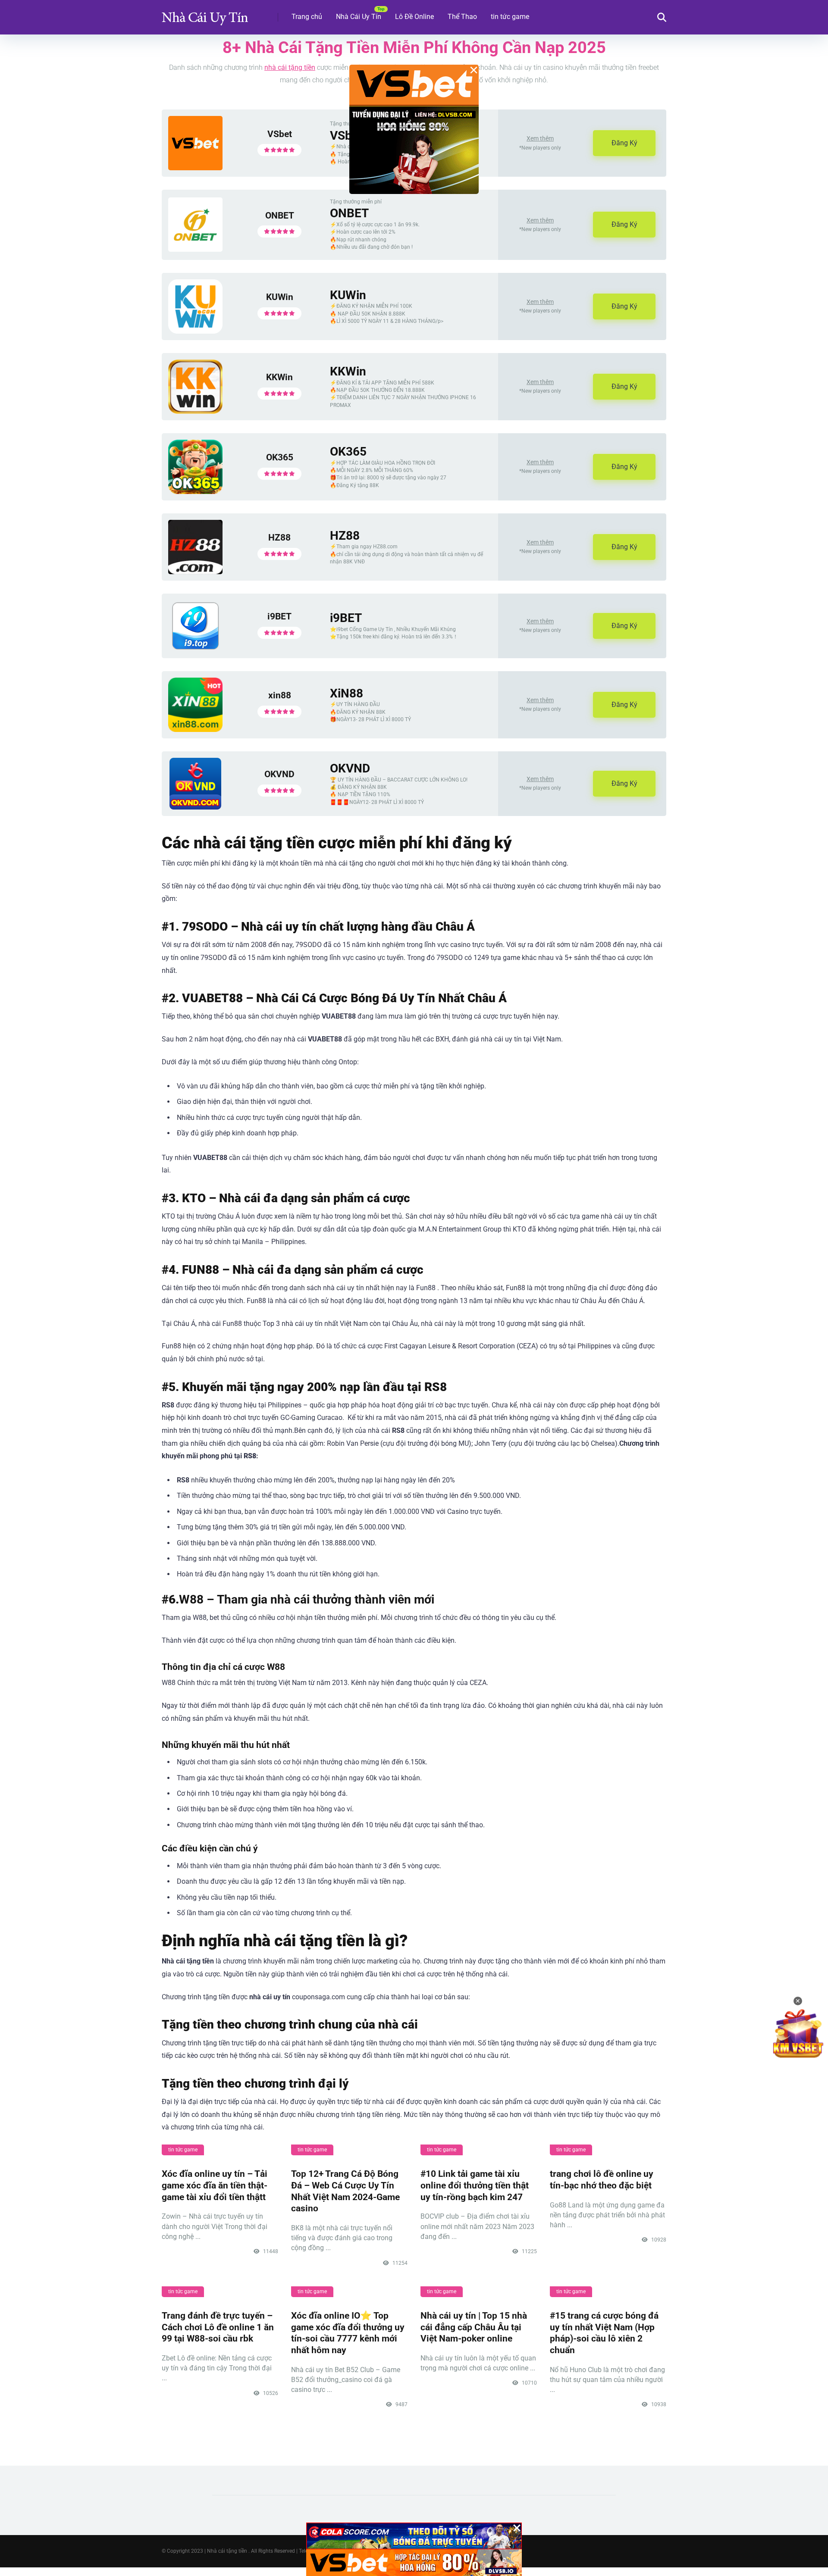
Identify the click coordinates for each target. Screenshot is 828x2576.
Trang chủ (307, 17)
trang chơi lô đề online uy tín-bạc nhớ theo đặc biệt (602, 2179)
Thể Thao (462, 17)
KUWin (280, 297)
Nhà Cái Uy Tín (359, 17)
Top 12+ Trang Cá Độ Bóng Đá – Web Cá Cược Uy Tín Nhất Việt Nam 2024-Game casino (345, 2191)
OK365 (280, 457)
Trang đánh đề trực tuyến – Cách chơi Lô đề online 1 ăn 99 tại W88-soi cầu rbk (218, 2327)
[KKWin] (195, 411)
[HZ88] (195, 572)
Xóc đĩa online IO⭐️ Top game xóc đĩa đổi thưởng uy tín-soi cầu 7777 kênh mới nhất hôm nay (348, 2333)
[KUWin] (195, 331)
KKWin (279, 377)
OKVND (279, 774)
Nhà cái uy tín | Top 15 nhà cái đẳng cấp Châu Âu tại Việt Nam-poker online (474, 2327)
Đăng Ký (624, 143)
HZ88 (279, 537)
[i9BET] (195, 649)
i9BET (279, 616)
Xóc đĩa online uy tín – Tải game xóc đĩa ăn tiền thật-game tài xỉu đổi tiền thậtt (215, 2185)
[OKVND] (195, 807)
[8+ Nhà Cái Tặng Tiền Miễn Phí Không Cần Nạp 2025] (205, 14)
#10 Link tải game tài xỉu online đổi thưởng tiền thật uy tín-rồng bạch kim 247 (475, 2185)
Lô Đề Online (414, 17)
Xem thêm (540, 138)
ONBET (280, 215)
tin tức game (510, 17)
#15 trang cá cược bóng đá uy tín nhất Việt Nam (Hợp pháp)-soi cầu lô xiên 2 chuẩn (604, 2333)
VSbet (280, 134)
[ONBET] (195, 249)
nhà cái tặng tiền (290, 67)
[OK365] (195, 492)
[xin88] (195, 730)
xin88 (280, 695)
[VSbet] (195, 168)
